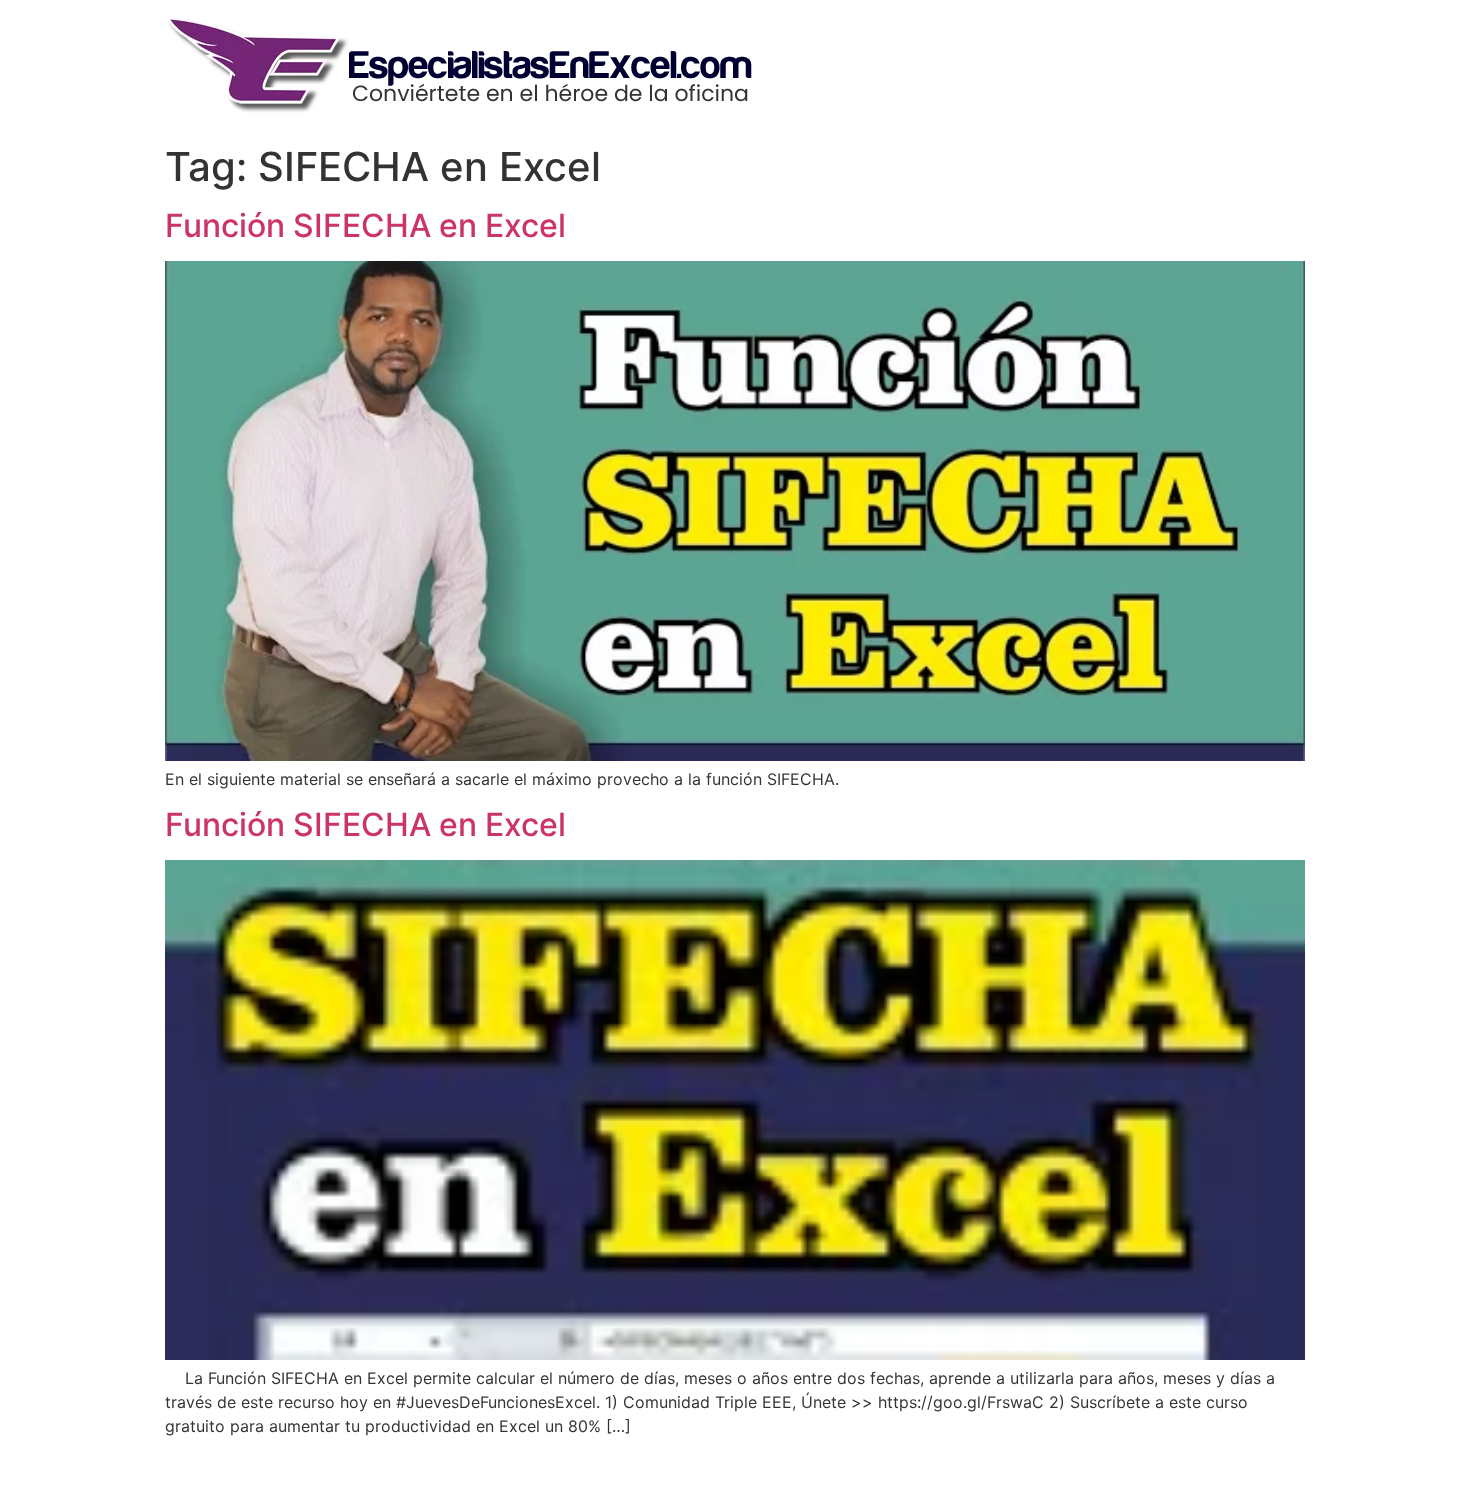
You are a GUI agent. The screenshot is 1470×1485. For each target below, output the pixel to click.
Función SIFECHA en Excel (365, 225)
